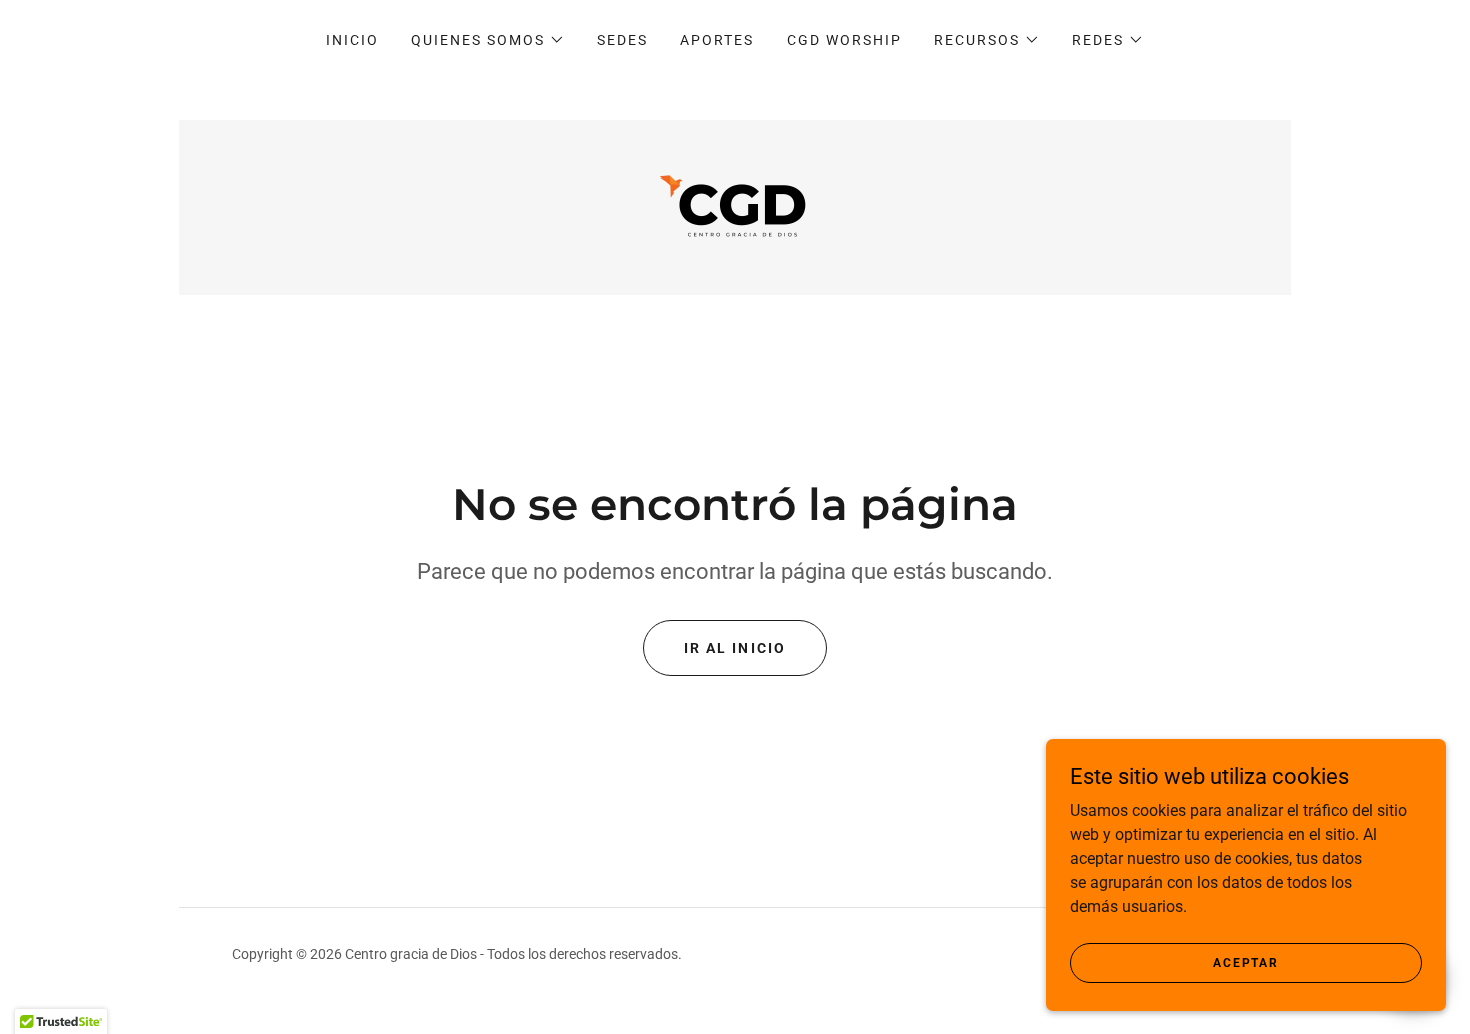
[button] (488, 40)
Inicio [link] (352, 40)
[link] (735, 206)
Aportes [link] (717, 40)
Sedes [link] (622, 40)
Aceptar (1245, 962)
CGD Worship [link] (844, 40)
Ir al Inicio (734, 648)
